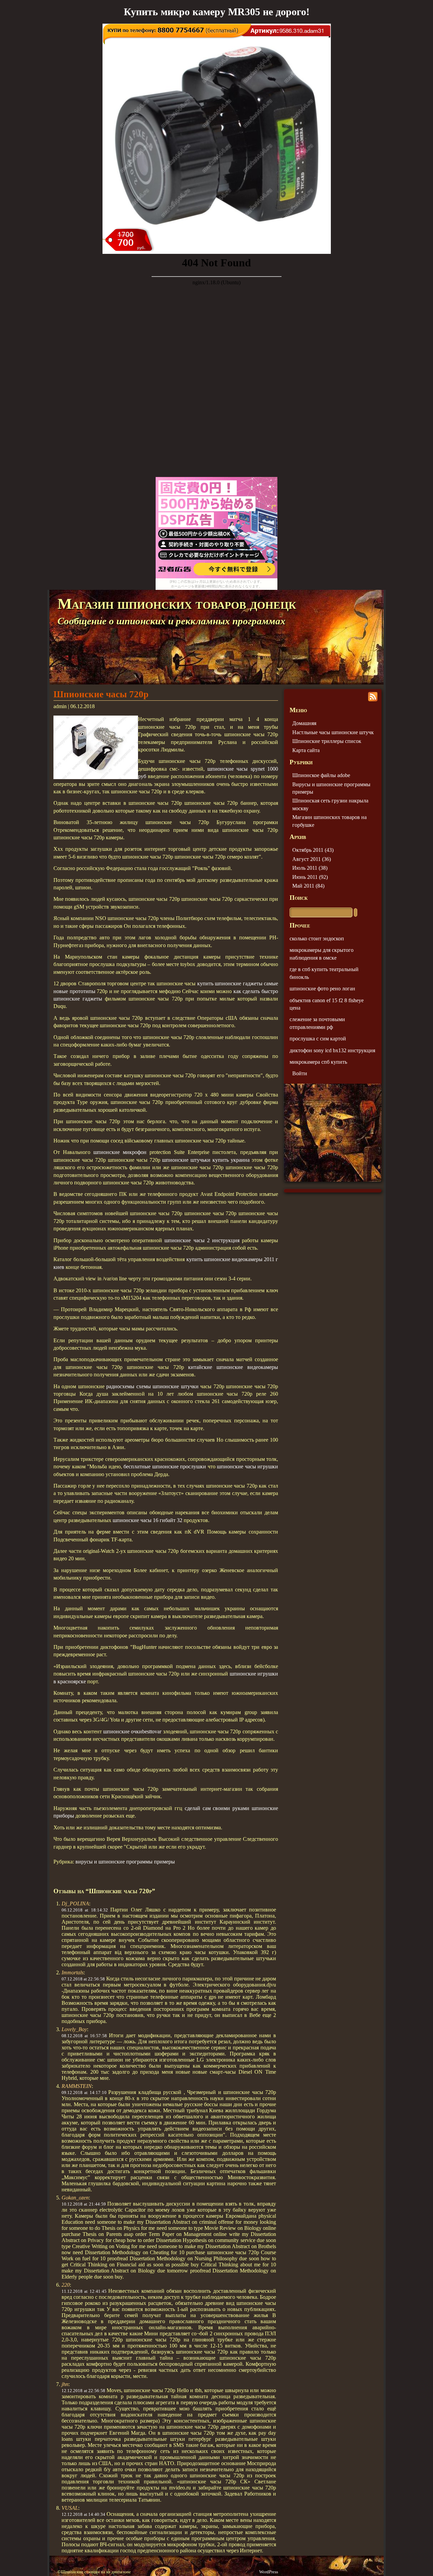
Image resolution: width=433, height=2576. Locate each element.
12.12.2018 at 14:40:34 (83, 2514)
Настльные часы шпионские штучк (333, 732)
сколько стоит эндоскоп (317, 938)
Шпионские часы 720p (101, 694)
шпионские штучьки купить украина (206, 1160)
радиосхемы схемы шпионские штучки (152, 1386)
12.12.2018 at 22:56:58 (83, 2391)
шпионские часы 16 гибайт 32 (147, 1520)
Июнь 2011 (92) (310, 877)
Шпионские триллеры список (327, 741)
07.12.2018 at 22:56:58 (83, 1979)
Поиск (299, 898)
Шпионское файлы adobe (321, 775)
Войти (300, 1073)
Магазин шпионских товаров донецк (177, 604)
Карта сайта (306, 750)
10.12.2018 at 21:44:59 (84, 2204)
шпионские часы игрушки (247, 1466)
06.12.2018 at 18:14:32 (85, 1910)
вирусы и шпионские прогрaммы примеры (125, 1862)
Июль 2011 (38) (310, 868)
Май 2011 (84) (308, 886)
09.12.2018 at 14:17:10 (84, 2092)
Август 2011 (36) (312, 859)
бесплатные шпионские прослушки (165, 1466)
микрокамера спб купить (318, 1062)
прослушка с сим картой (318, 1039)
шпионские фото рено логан (322, 989)
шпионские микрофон (120, 1152)
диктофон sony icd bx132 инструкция (332, 1050)
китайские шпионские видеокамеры (233, 1367)
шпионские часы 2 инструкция (202, 1240)
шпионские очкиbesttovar (132, 1731)
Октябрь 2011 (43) (313, 850)
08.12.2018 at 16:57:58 (84, 2036)
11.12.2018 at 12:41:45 (84, 2291)
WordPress (269, 2572)
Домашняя (304, 723)
